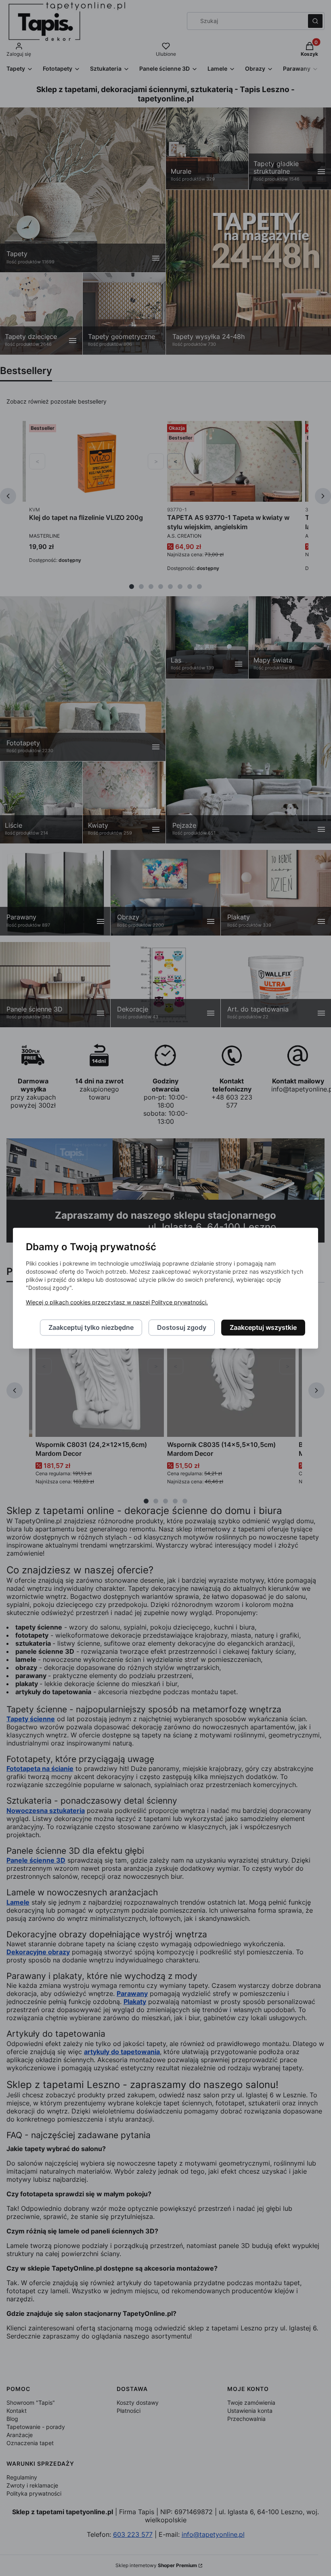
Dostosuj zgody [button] (182, 1327)
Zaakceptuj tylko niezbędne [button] (91, 1327)
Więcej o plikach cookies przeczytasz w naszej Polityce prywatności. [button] (117, 1302)
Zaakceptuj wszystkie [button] (263, 1327)
